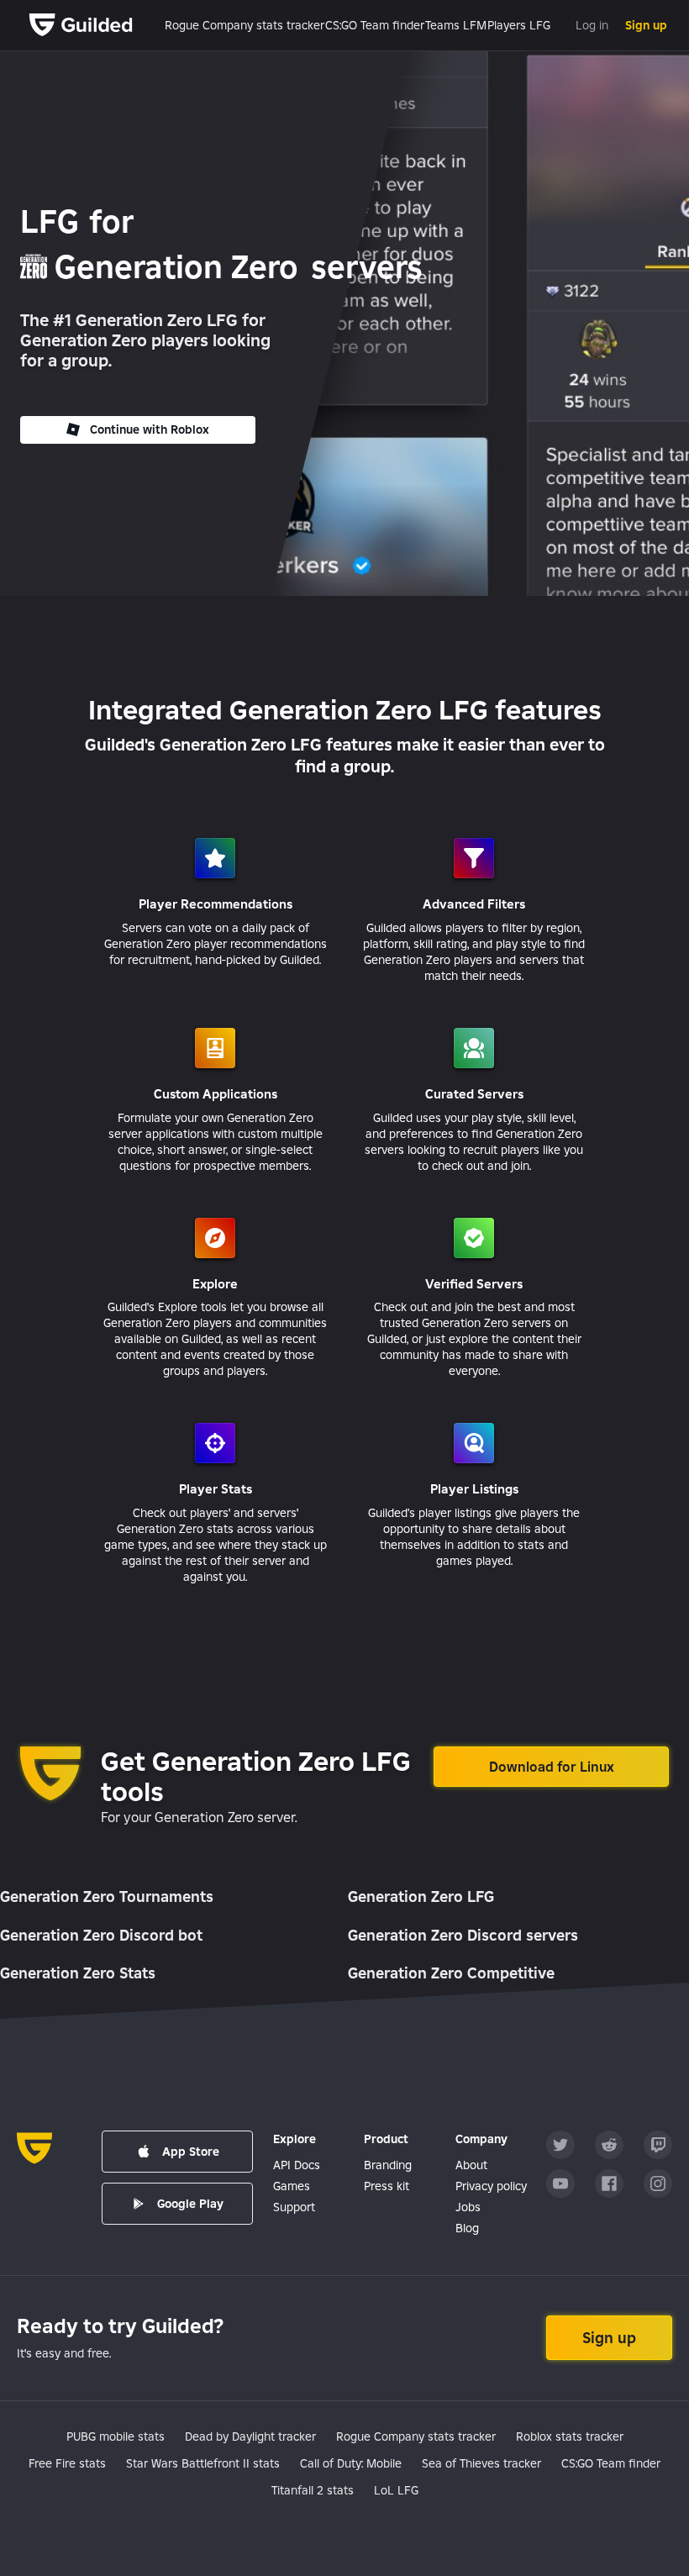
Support (294, 2207)
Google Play (190, 2204)
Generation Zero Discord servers (463, 1935)
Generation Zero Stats (78, 1973)
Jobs (468, 2207)
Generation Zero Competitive (451, 1973)
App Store (191, 2152)
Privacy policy (491, 2186)
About (471, 2165)
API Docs (297, 2165)
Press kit (387, 2186)
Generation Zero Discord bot (101, 1935)
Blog (467, 2228)
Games (292, 2186)
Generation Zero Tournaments (107, 1896)
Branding (388, 2165)
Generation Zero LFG (421, 1896)
